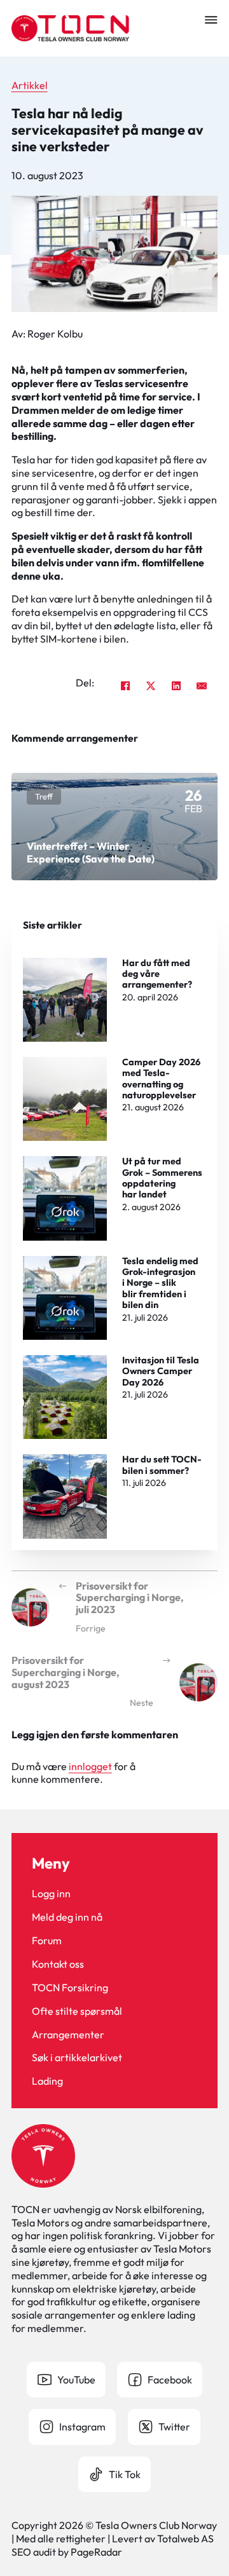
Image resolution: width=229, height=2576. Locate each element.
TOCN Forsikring (70, 1987)
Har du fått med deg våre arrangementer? (157, 974)
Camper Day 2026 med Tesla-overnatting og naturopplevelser (161, 1079)
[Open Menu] (211, 20)
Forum (47, 1940)
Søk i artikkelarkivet (77, 2057)
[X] (151, 686)
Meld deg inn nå (67, 1917)
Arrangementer (68, 2034)
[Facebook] (125, 686)
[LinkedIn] (176, 686)
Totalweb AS (185, 2539)
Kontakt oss (58, 1964)
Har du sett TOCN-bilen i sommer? (162, 1465)
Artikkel (30, 85)
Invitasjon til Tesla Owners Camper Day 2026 (161, 1371)
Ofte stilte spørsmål (77, 2011)
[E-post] (202, 686)
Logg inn (51, 1893)
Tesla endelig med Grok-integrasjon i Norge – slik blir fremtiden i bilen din (160, 1283)
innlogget (90, 1766)
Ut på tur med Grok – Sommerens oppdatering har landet (162, 1178)
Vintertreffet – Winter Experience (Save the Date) (91, 852)
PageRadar (96, 2552)
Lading (47, 2081)
